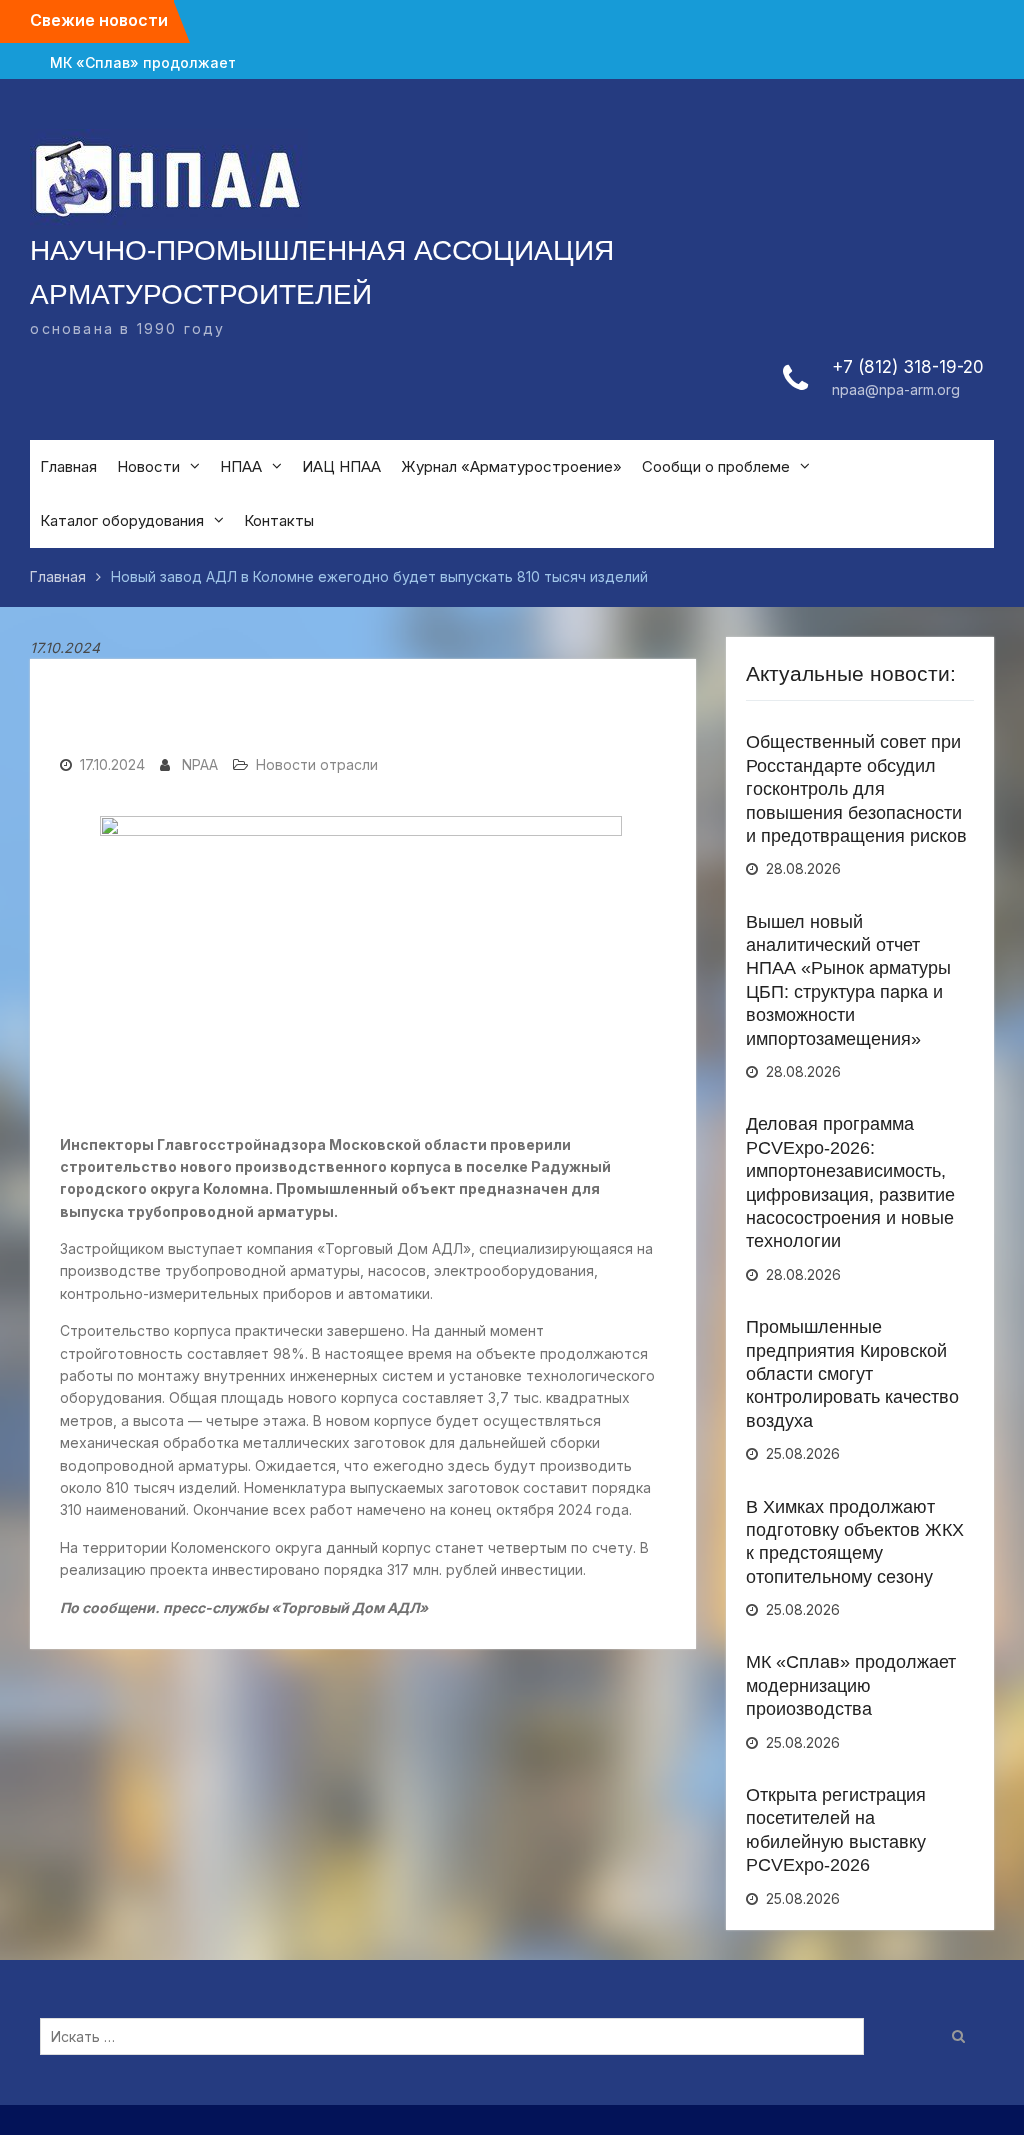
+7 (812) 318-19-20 (908, 367)
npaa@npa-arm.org (896, 389)
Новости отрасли (317, 764)
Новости (148, 466)
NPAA (200, 764)
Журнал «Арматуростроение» (511, 466)
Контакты (279, 520)
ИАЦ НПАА (341, 466)
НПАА (241, 466)
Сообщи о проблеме (716, 466)
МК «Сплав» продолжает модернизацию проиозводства (143, 62)
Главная (68, 466)
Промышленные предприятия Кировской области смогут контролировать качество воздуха (852, 1374)
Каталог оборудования (122, 520)
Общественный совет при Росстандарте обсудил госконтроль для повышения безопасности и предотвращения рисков (856, 789)
